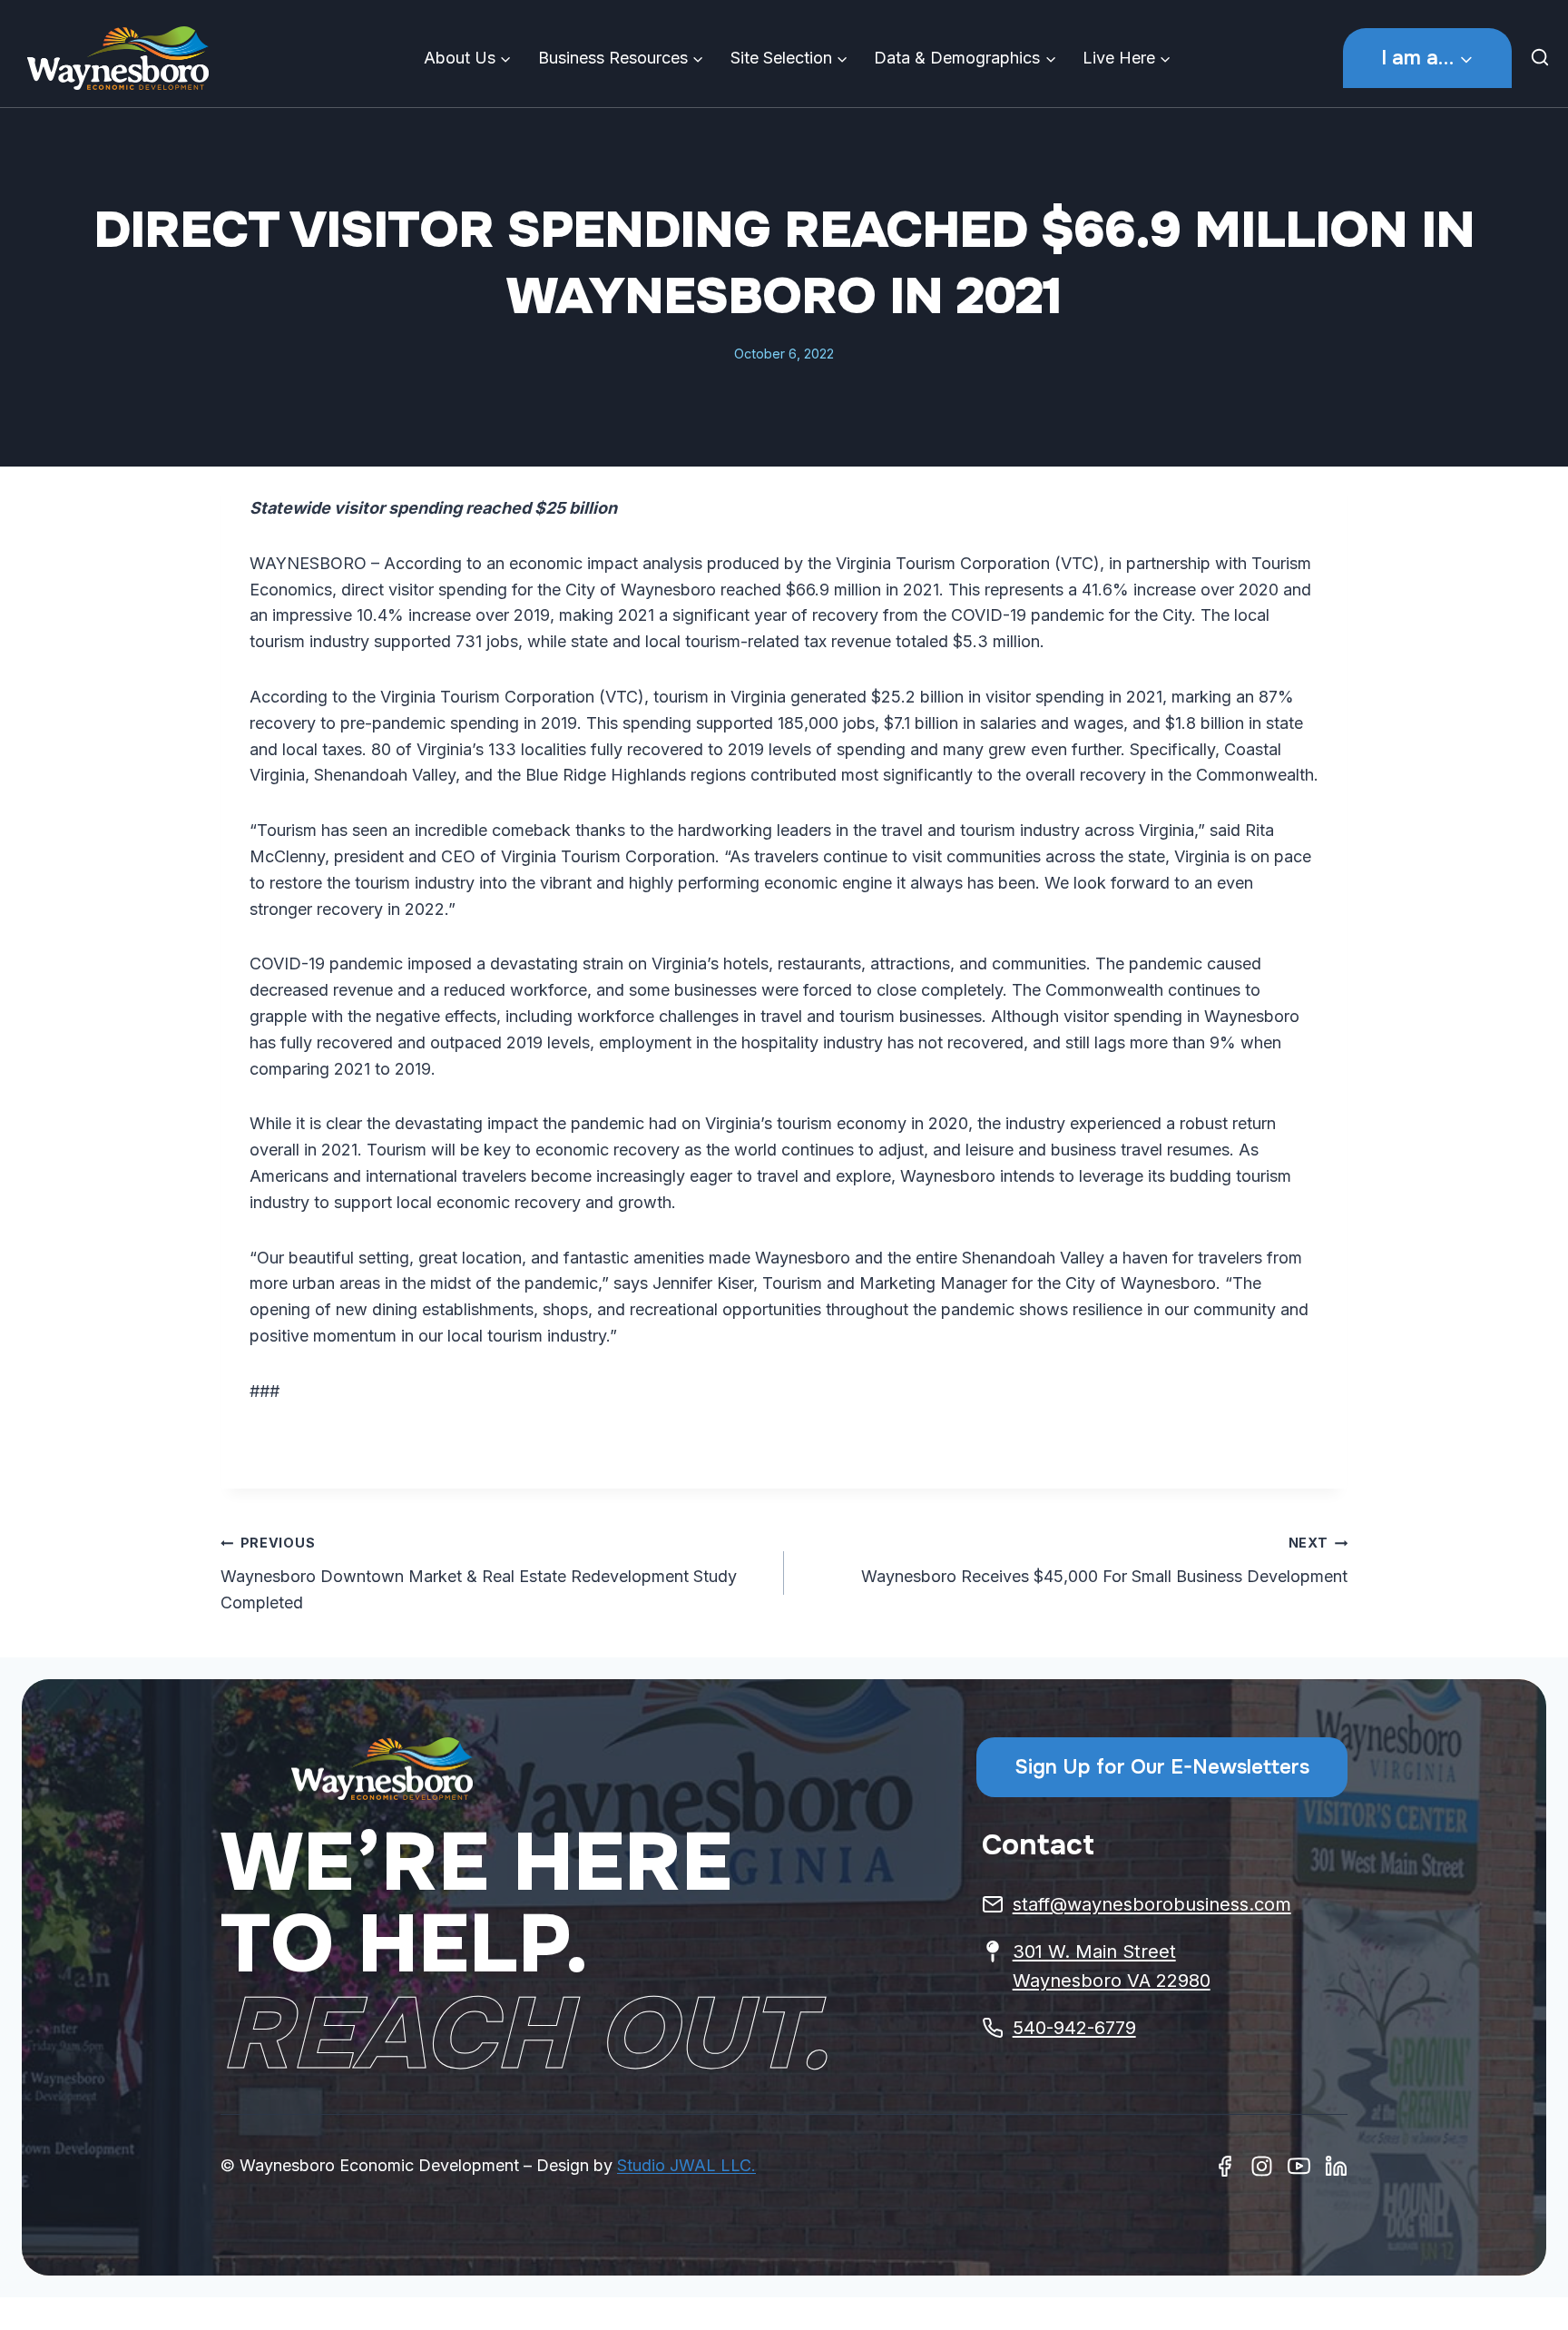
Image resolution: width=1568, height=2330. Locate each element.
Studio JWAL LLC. (686, 2165)
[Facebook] (1225, 2166)
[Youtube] (1299, 2166)
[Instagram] (1262, 2166)
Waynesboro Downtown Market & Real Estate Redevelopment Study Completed (479, 1573)
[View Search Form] (1544, 58)
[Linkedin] (1336, 2166)
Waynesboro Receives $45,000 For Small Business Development (1104, 1560)
